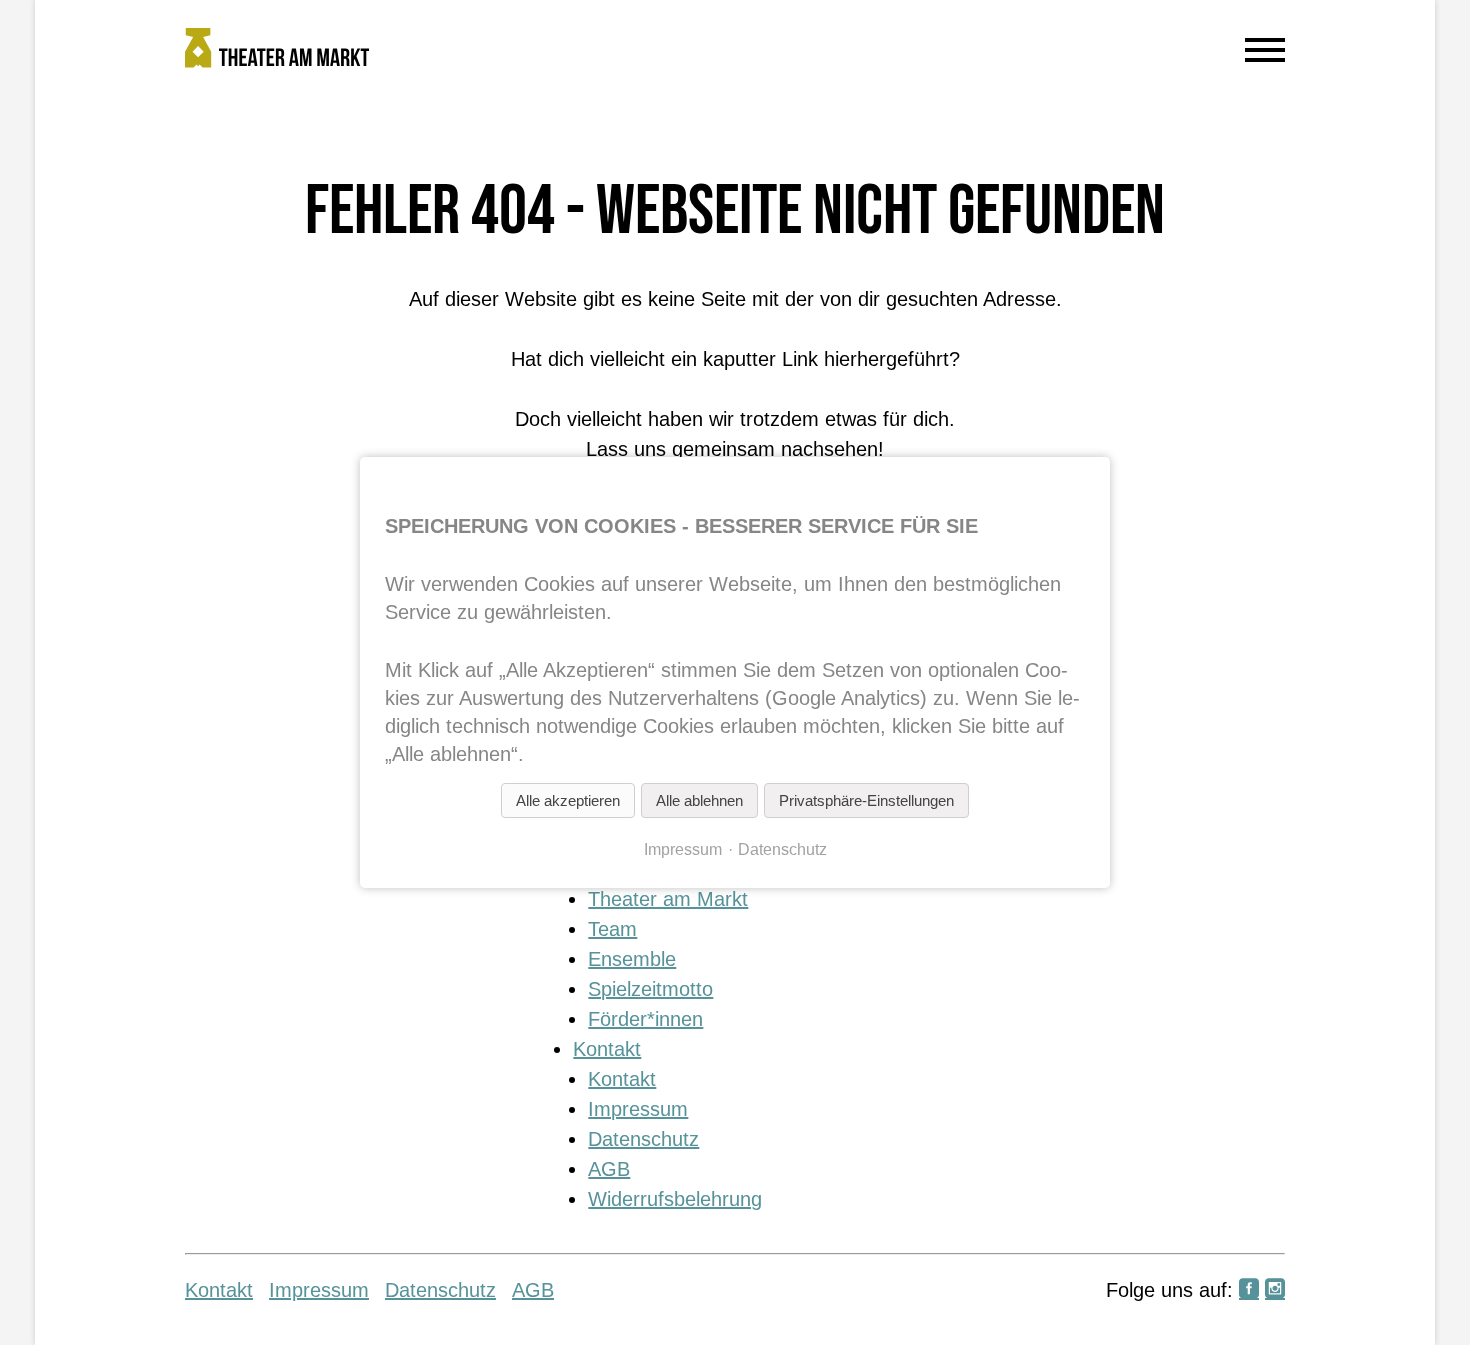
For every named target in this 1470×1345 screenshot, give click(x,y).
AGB (609, 1169)
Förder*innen (645, 1019)
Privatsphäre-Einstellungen (866, 800)
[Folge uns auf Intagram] (1275, 1290)
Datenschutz (643, 1139)
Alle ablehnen (699, 800)
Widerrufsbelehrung (675, 1199)
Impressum (638, 1109)
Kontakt (607, 1049)
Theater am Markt (668, 899)
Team (612, 929)
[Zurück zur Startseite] (595, 52)
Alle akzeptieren (568, 800)
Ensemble (632, 959)
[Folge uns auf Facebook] (1249, 1290)
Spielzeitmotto (650, 989)
